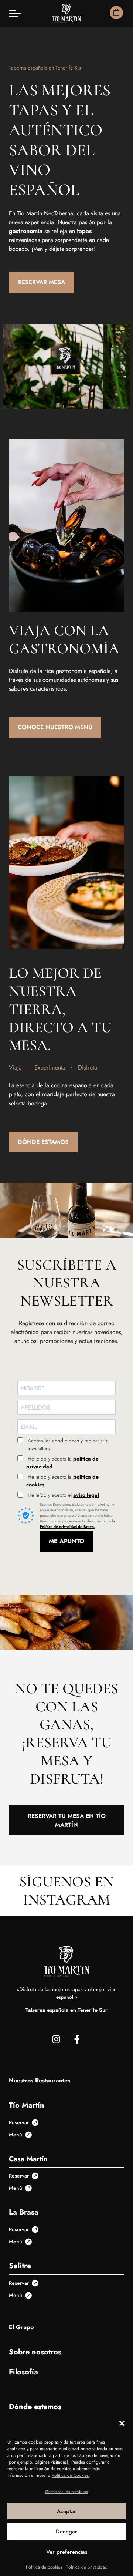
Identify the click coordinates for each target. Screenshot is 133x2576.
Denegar (66, 2532)
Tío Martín (27, 2105)
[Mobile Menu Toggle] (15, 13)
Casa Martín (28, 2159)
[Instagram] (56, 2039)
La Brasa (24, 2212)
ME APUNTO (66, 1541)
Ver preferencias (67, 2552)
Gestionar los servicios (66, 2492)
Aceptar (66, 2511)
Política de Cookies (70, 2475)
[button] (122, 2423)
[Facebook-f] (77, 2039)
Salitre (20, 2266)
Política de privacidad (87, 2567)
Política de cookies (44, 2567)
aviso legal (86, 1495)
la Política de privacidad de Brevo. (78, 1524)
